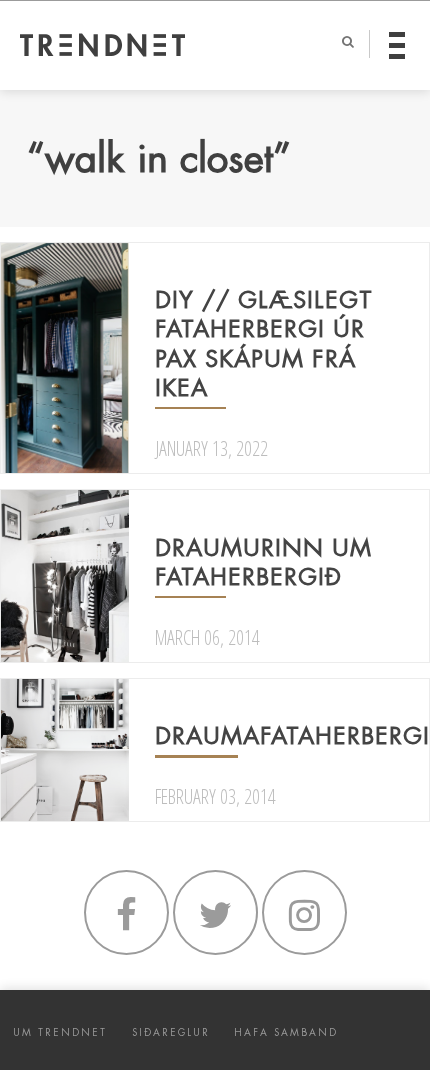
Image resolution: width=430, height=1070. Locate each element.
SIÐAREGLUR (171, 1032)
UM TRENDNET (60, 1032)
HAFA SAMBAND (286, 1032)
